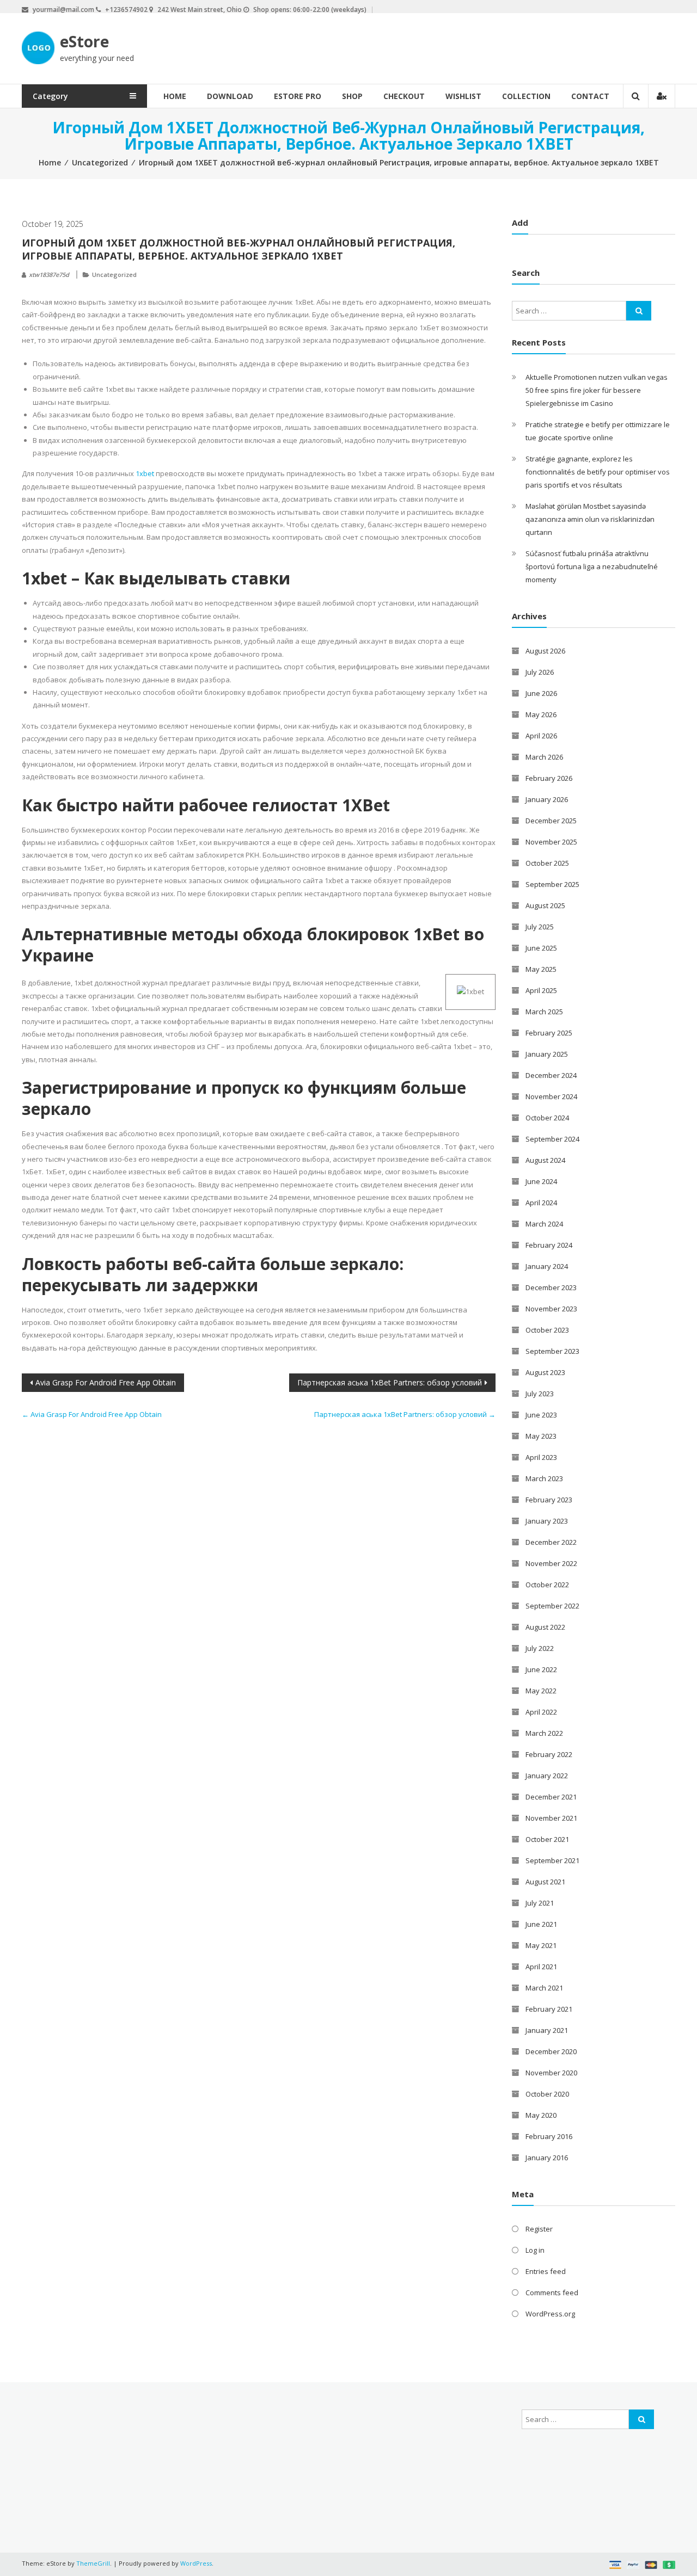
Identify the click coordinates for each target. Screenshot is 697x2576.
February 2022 (549, 1754)
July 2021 (540, 1903)
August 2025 (545, 905)
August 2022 (545, 1627)
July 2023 (540, 1394)
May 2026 (541, 714)
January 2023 (547, 1521)
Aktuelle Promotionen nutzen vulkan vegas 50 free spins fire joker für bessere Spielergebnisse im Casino (597, 390)
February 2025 (549, 1033)
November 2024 (551, 1096)
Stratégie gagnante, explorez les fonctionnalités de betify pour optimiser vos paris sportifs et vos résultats (598, 472)
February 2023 (549, 1500)
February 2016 (549, 2136)
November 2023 (551, 1309)
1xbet (145, 473)
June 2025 (541, 948)
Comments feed (552, 2292)
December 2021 (551, 1797)
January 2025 (547, 1054)
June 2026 (541, 693)
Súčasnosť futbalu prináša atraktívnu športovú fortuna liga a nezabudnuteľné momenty (592, 566)
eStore (84, 41)
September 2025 (552, 884)
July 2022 (540, 1648)
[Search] (639, 311)
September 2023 (552, 1351)
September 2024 (552, 1139)
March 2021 (544, 1988)
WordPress (196, 2563)
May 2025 (541, 969)
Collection (526, 96)
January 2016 (547, 2158)
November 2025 (551, 842)
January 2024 (547, 1266)
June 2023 (541, 1415)
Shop (352, 96)
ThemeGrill (93, 2563)
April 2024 (541, 1203)
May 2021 (541, 1945)
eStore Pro (298, 96)
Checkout (404, 96)
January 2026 (547, 799)
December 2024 (551, 1075)
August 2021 (545, 1882)
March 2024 (544, 1224)
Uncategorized (100, 162)
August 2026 (545, 651)
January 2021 (547, 2030)
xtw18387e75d (49, 275)
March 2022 (544, 1733)
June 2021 (541, 1924)
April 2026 (541, 736)
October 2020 (547, 2094)
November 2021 (551, 1818)
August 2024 (545, 1160)
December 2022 (551, 1542)
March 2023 (544, 1478)
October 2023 (547, 1330)
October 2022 (547, 1585)
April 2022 (541, 1712)
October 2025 (547, 863)
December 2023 (551, 1287)
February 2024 (549, 1245)
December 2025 (551, 821)
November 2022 (551, 1563)
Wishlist (463, 96)
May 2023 (541, 1436)
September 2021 (552, 1860)
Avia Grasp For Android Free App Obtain (106, 1382)
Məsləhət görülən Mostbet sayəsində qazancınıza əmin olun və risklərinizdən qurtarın (590, 519)
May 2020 (541, 2115)
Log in (535, 2250)
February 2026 (549, 778)
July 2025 (540, 927)
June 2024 (541, 1181)
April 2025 (541, 990)
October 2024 (547, 1118)
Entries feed (546, 2271)
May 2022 (541, 1691)
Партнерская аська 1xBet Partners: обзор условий (390, 1382)
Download (230, 96)
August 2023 (545, 1372)
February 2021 (549, 2009)
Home (175, 96)
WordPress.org (550, 2314)
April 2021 (541, 1967)
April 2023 (541, 1457)
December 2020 (551, 2051)
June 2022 (541, 1669)
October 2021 (547, 1839)
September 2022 (552, 1606)
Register (539, 2229)
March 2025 (544, 1012)
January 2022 (547, 1776)
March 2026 (544, 757)
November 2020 (551, 2073)
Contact (590, 96)
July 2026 (540, 672)
